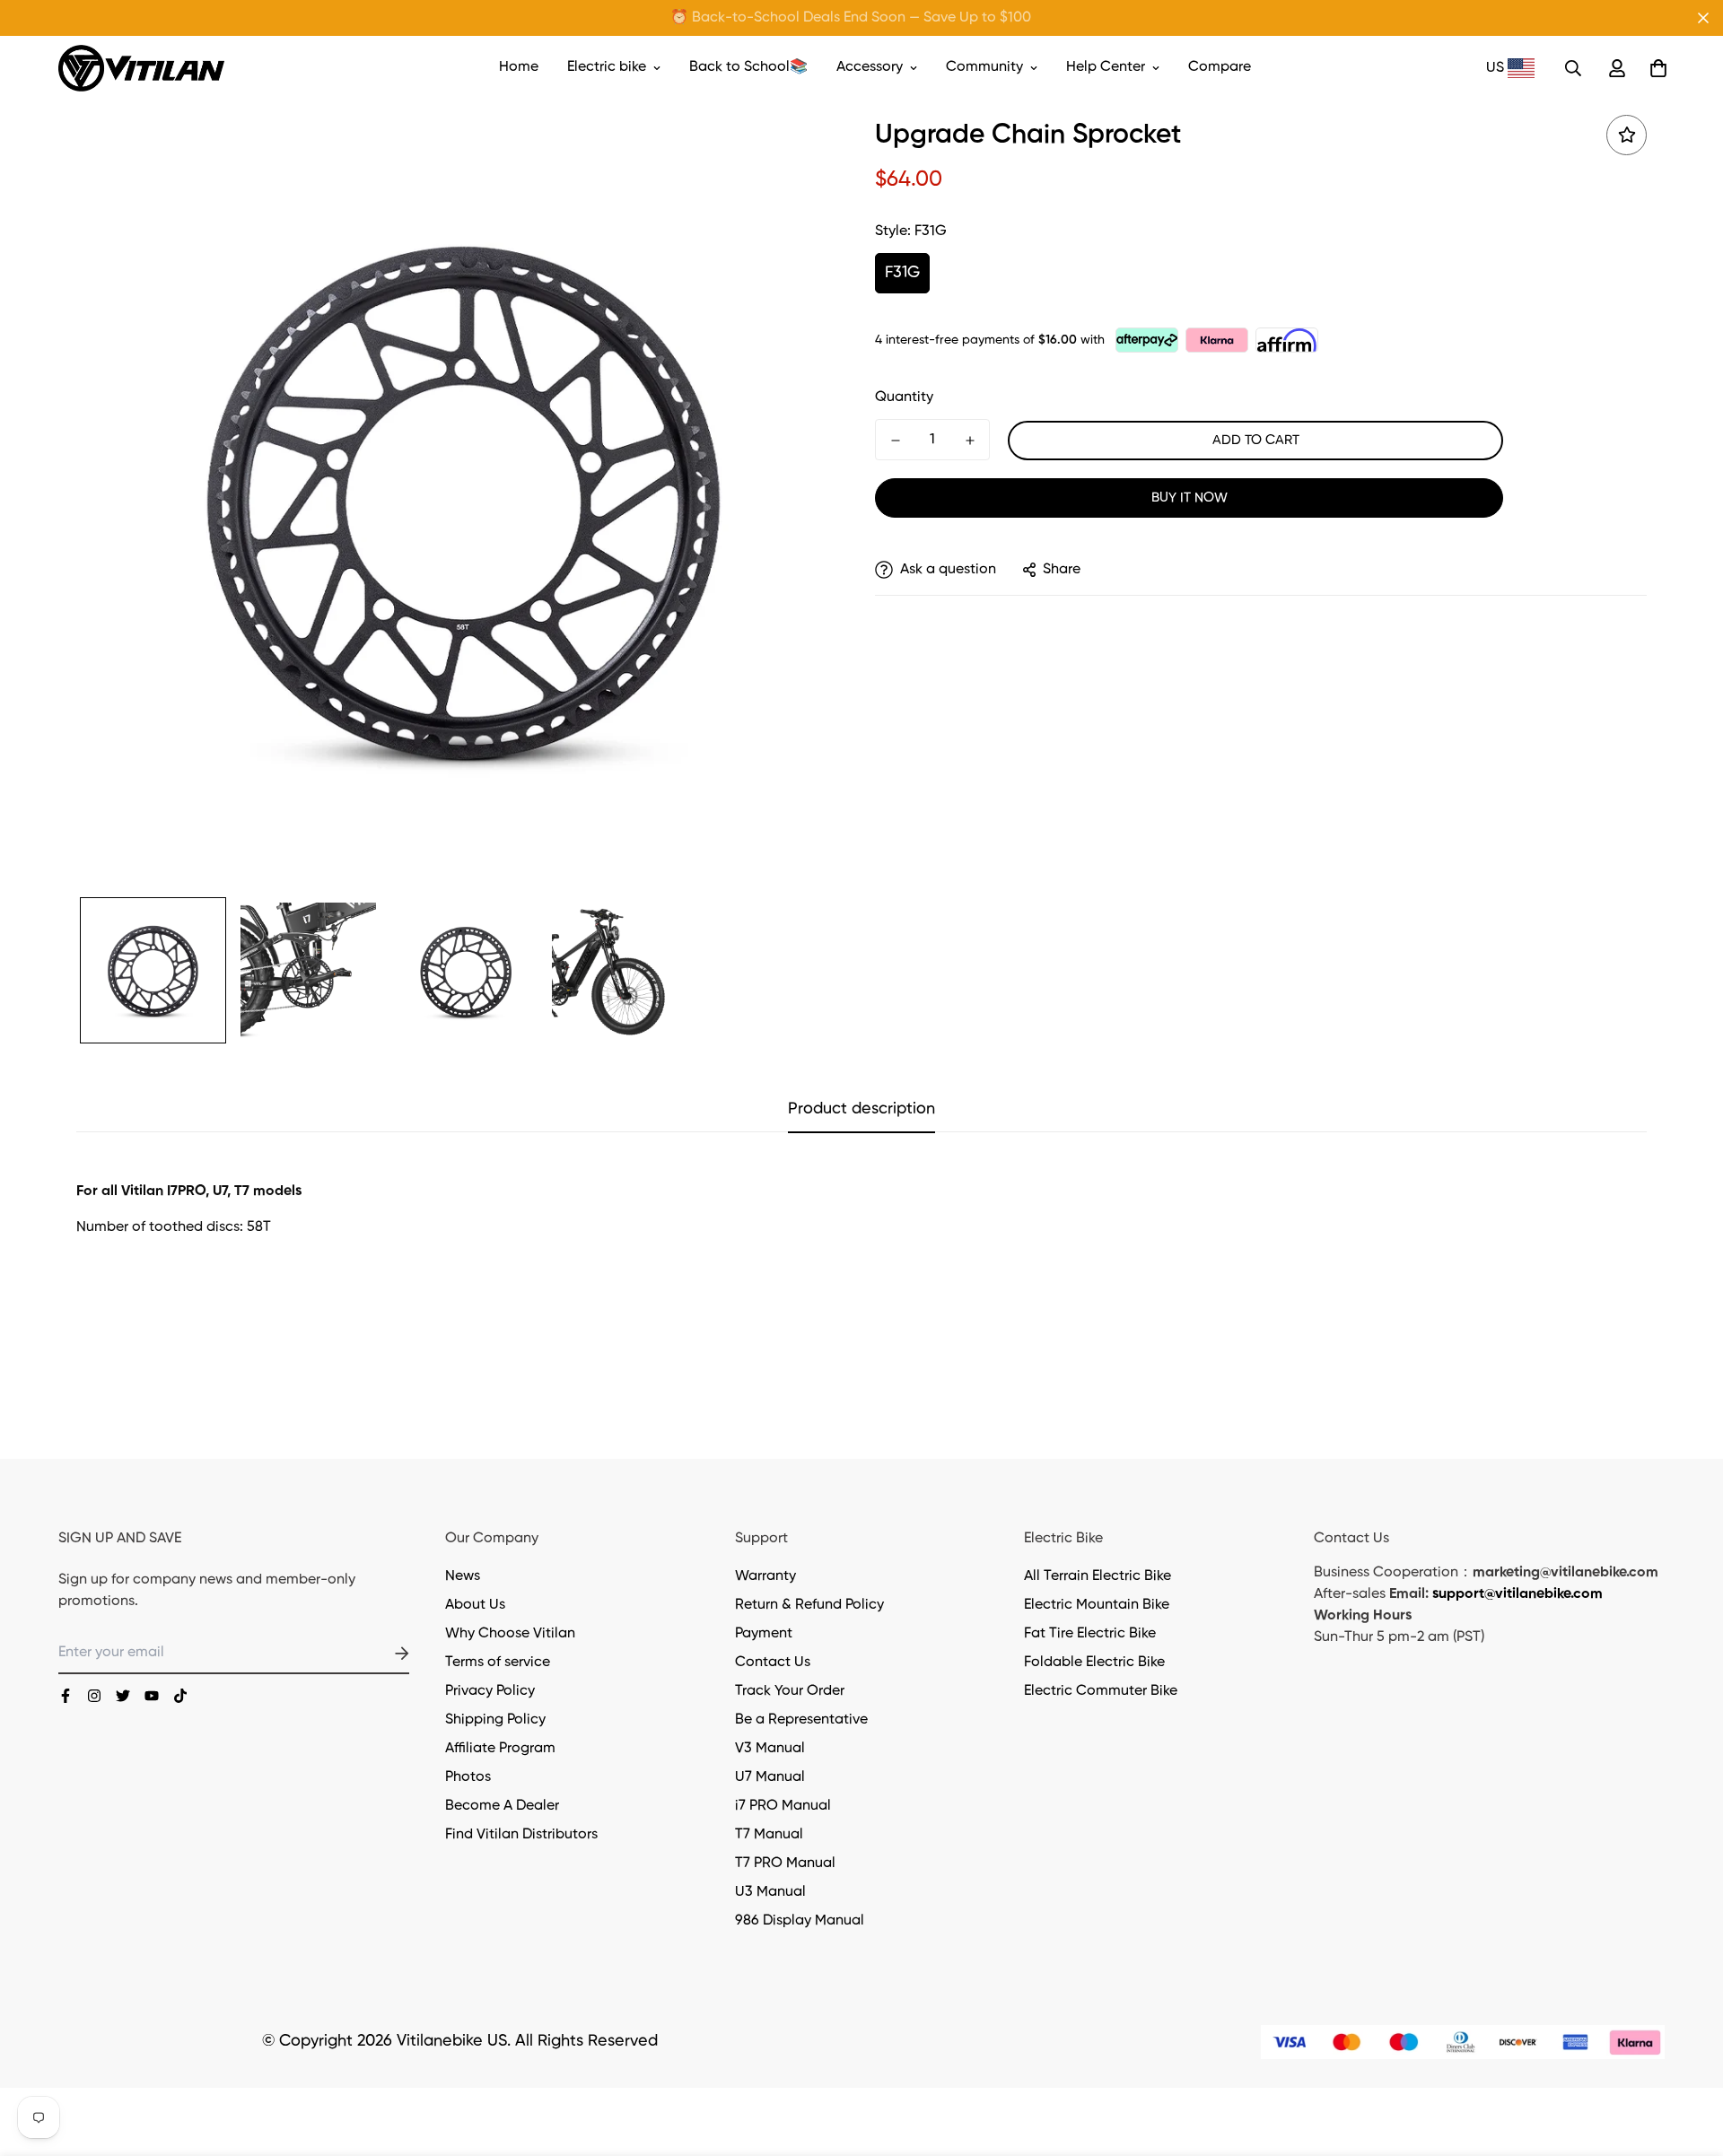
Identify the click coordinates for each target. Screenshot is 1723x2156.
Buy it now (1189, 498)
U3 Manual (770, 1892)
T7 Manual (769, 1835)
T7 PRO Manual (785, 1864)
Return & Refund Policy (809, 1605)
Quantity (904, 397)
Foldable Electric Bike (1094, 1663)
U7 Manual (770, 1777)
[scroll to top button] (1688, 2058)
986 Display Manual (800, 1921)
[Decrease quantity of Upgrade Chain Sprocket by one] (895, 441)
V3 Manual (770, 1749)
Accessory (870, 67)
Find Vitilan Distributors (521, 1835)
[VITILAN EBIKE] (141, 68)
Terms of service (498, 1663)
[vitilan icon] (66, 1696)
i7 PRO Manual (783, 1806)
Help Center (1106, 67)
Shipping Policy (495, 1720)
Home (519, 67)
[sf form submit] (380, 1654)
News (463, 1576)
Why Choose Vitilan (510, 1634)
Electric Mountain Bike (1097, 1605)
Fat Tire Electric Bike (1090, 1634)
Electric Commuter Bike (1101, 1691)
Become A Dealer (502, 1806)
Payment (764, 1634)
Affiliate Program (500, 1749)
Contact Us (773, 1663)
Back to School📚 (748, 67)
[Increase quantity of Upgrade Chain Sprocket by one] (970, 441)
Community (984, 67)
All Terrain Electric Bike (1098, 1576)
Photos (468, 1777)
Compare (1220, 67)
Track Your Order (790, 1691)
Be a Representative (801, 1720)
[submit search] (1573, 68)
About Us (475, 1605)
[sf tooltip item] (1627, 135)
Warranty (765, 1576)
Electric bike (607, 67)
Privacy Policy (490, 1691)
